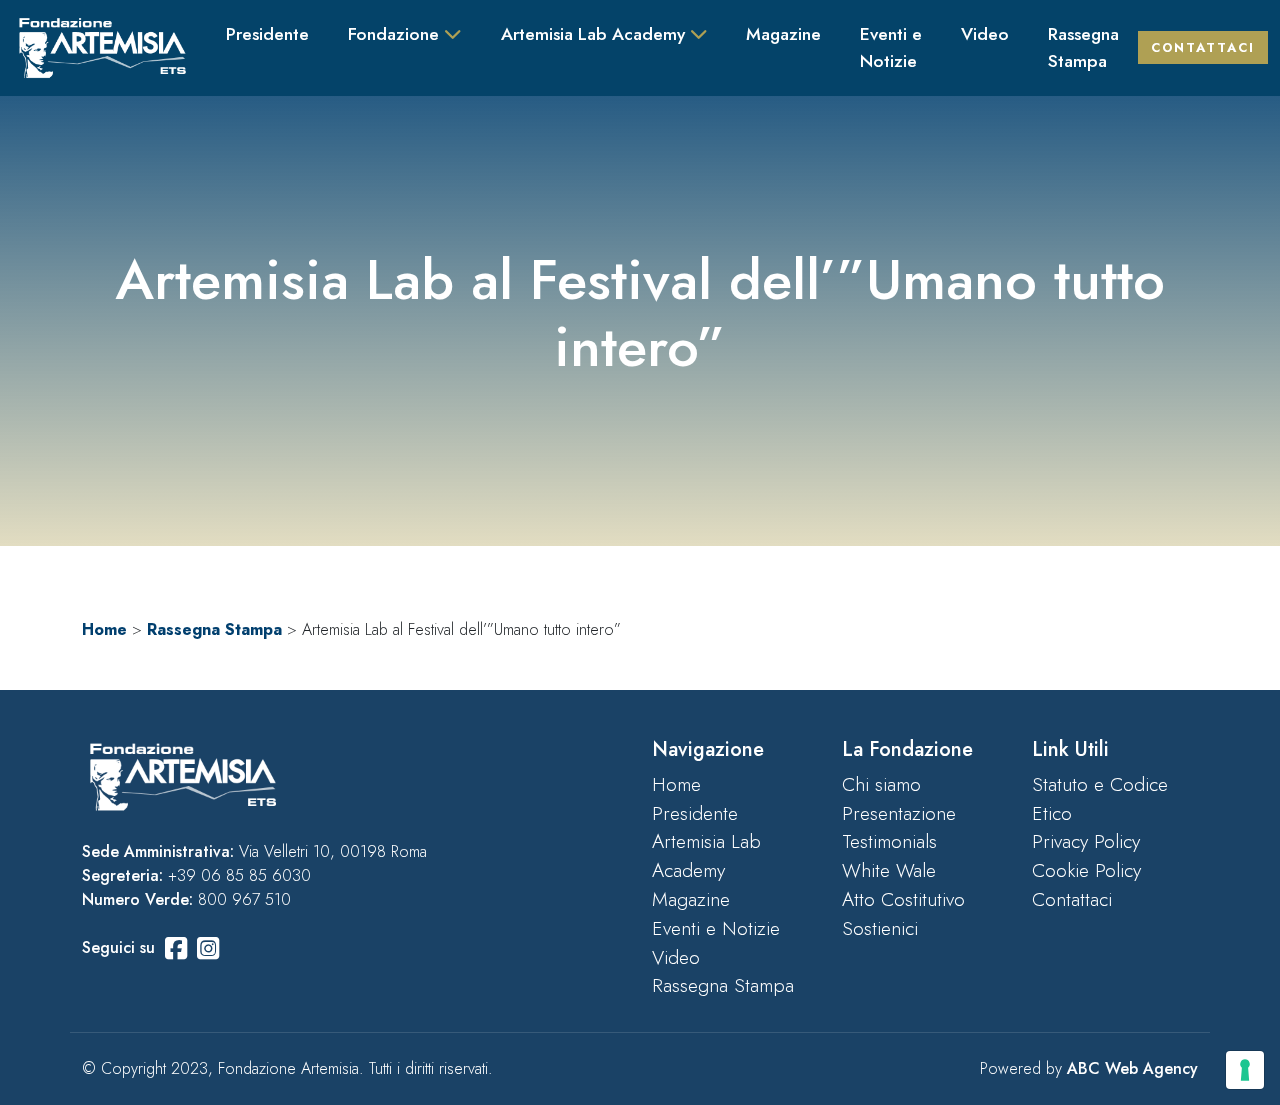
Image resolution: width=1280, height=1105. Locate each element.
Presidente (267, 34)
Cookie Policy (1086, 870)
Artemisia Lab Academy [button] (595, 34)
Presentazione (899, 813)
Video (985, 34)
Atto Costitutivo (903, 899)
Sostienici (880, 928)
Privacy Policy (1086, 841)
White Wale (889, 870)
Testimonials (889, 841)
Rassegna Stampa (1083, 47)
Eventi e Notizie (891, 47)
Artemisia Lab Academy (706, 855)
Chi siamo (881, 784)
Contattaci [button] (1203, 47)
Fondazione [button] (396, 34)
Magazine (783, 34)
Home (104, 629)
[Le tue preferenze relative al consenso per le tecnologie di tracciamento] (1245, 1070)
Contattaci (1072, 899)
